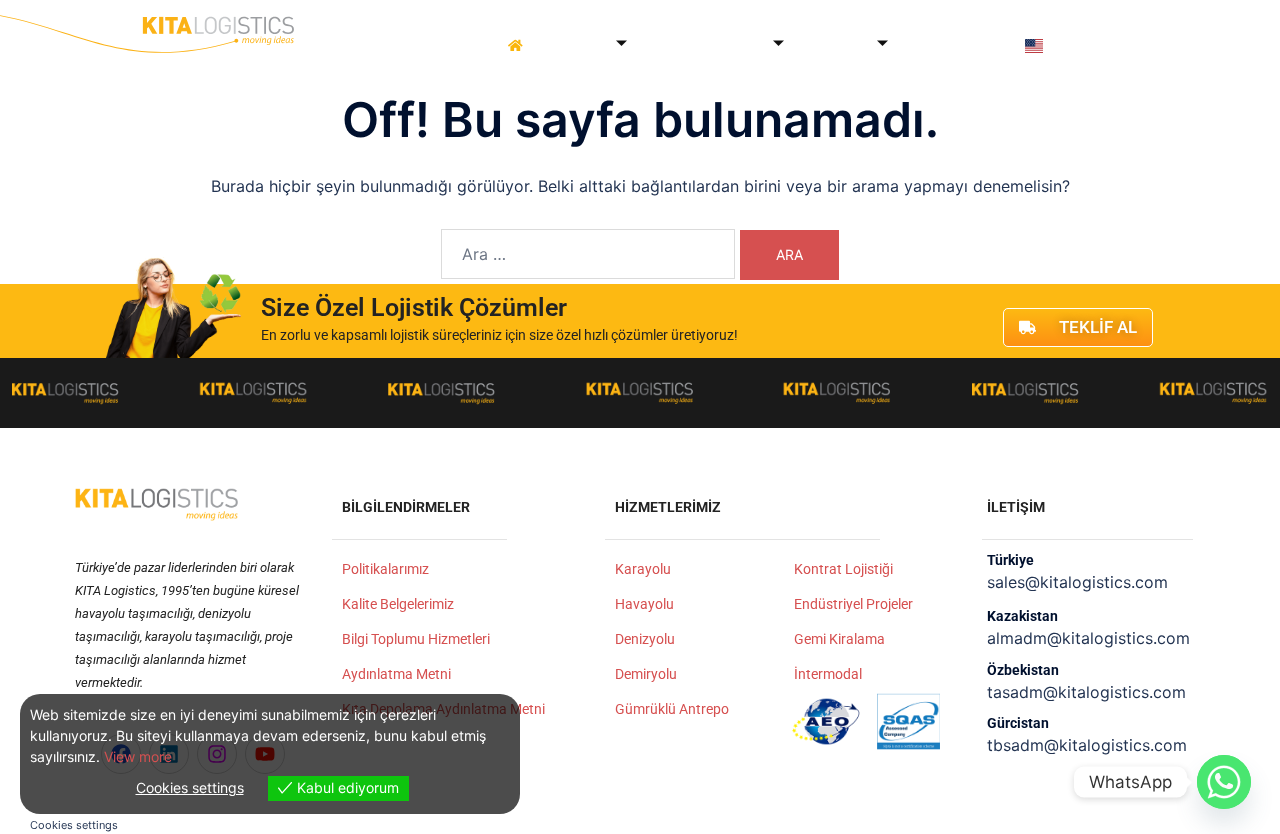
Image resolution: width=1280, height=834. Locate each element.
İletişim (994, 45)
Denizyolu (645, 639)
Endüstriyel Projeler (853, 604)
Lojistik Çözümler (700, 45)
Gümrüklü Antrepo (672, 709)
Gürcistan (1018, 723)
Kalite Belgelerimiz (398, 604)
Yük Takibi (930, 45)
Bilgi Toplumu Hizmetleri (416, 639)
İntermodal (828, 674)
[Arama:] (588, 254)
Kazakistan (1022, 616)
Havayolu (644, 604)
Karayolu (643, 569)
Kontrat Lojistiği (843, 569)
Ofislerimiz (830, 45)
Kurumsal (574, 45)
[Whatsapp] (1224, 782)
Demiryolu (646, 674)
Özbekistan (1023, 670)
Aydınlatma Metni (396, 674)
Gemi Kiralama (839, 639)
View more (138, 756)
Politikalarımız (385, 569)
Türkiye (1010, 560)
